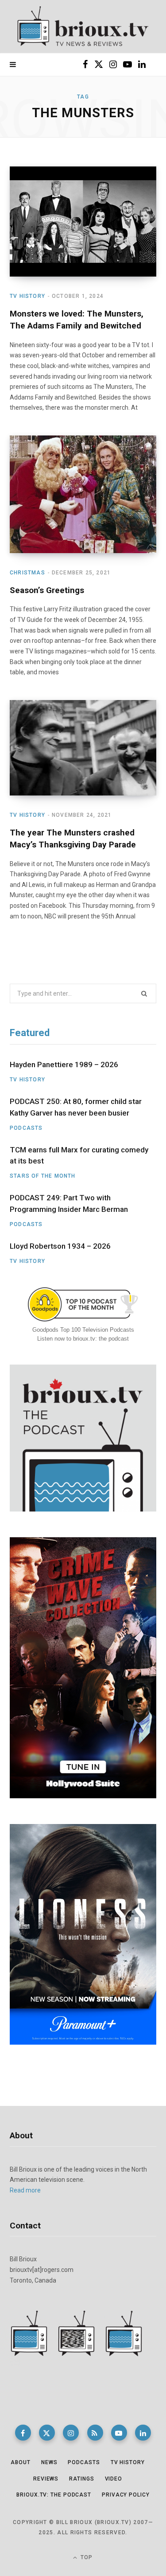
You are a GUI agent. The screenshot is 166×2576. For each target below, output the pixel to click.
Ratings (81, 2479)
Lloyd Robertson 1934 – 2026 (60, 1246)
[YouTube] (119, 2433)
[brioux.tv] (83, 27)
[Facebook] (23, 2433)
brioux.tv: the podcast (54, 2495)
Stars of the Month (43, 1176)
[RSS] (95, 2433)
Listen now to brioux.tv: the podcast (83, 1339)
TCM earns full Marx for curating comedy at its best (79, 1155)
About (21, 2462)
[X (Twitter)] (47, 2433)
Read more (25, 2190)
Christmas (27, 573)
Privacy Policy (126, 2495)
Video (114, 2479)
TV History (27, 296)
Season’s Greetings (47, 590)
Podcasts (26, 1128)
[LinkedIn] (143, 2433)
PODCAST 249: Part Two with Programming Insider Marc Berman (69, 1203)
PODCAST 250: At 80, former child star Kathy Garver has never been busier (76, 1107)
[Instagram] (71, 2433)
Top (86, 2557)
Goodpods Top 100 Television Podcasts (83, 1330)
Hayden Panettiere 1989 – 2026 (64, 1064)
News (49, 2462)
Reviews (46, 2479)
